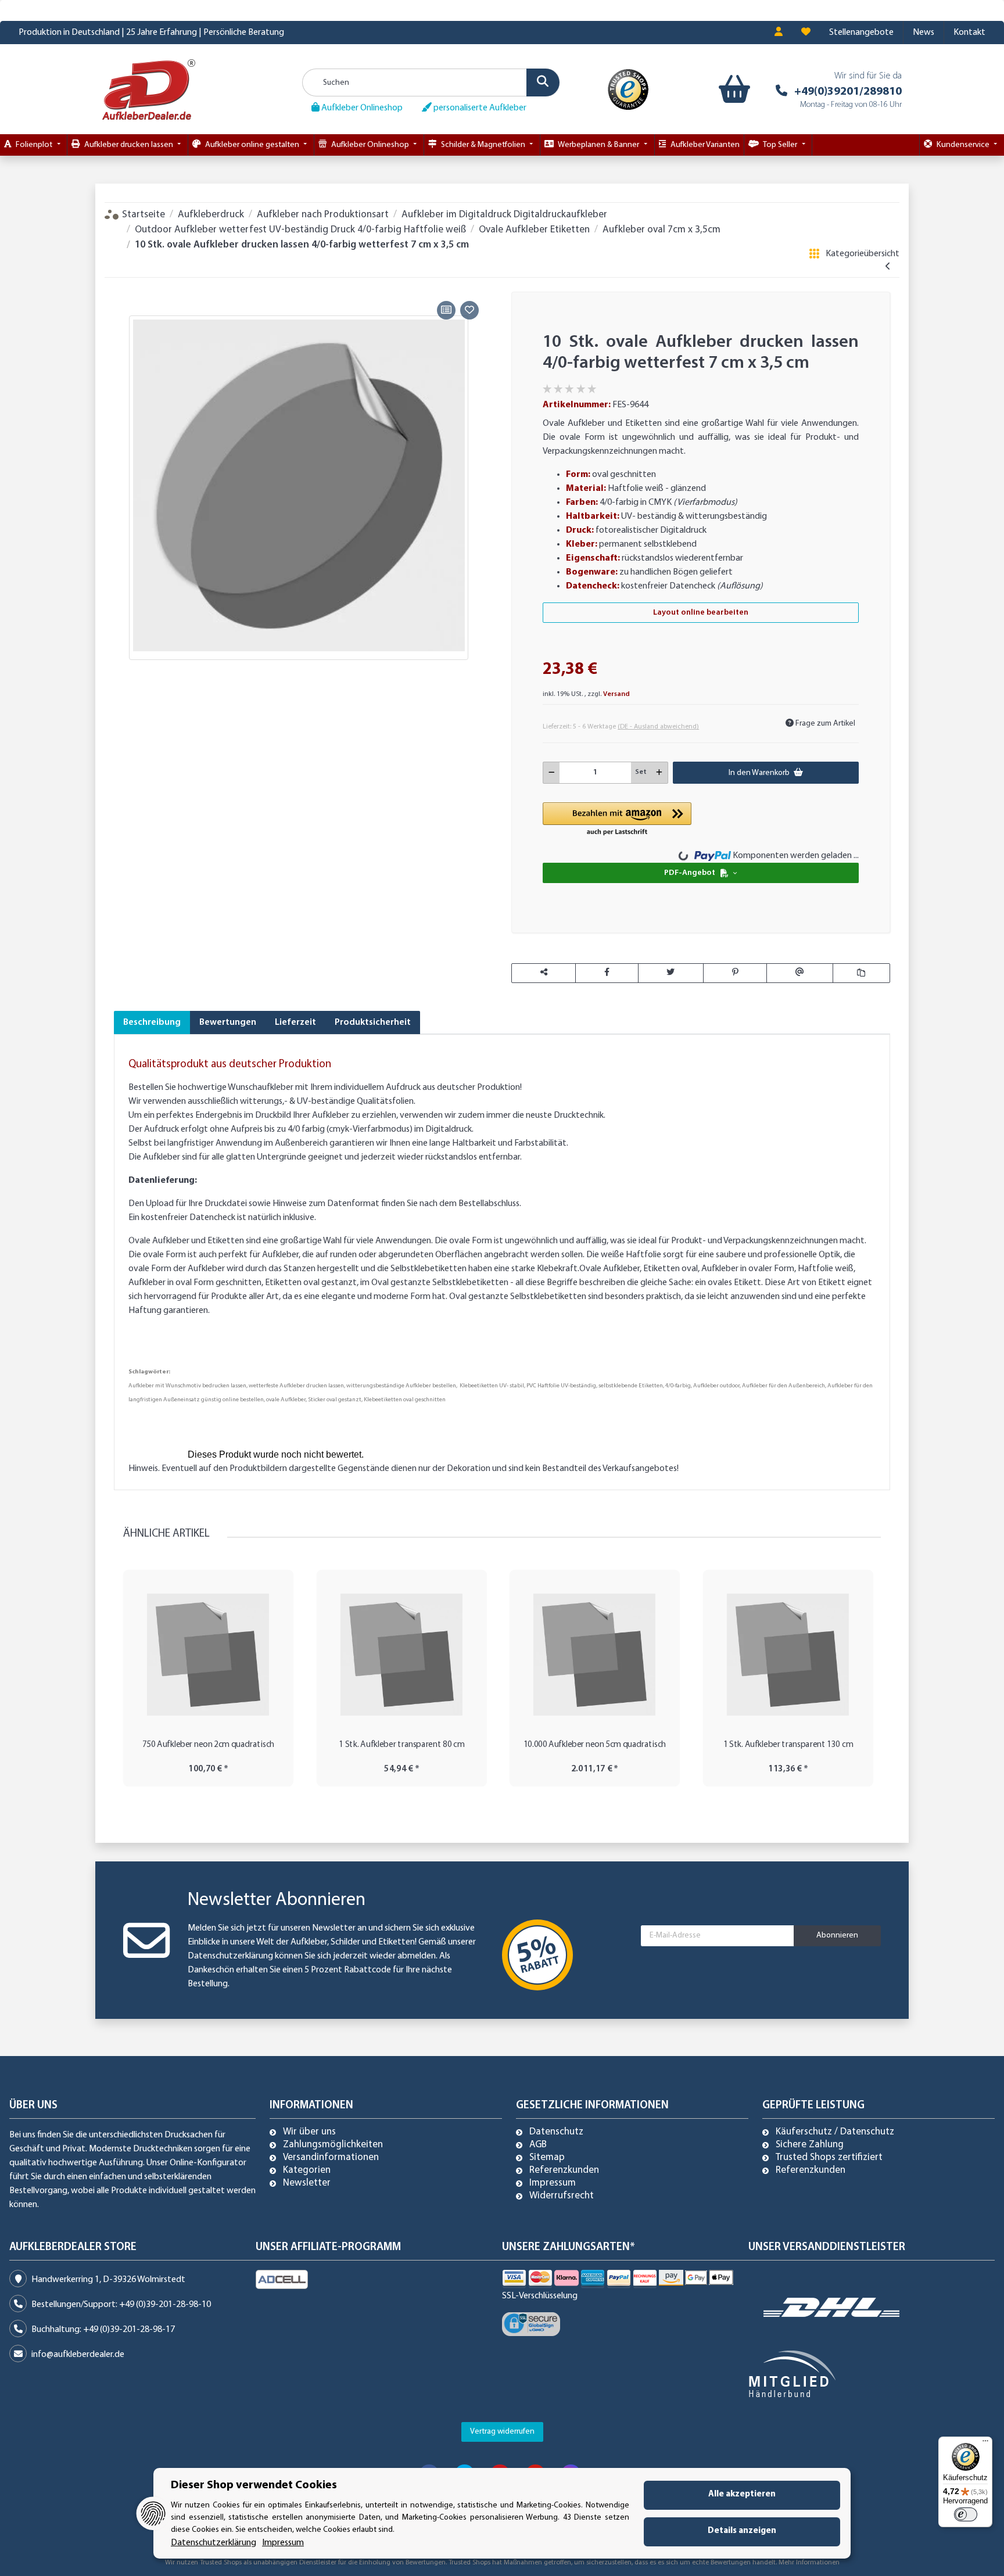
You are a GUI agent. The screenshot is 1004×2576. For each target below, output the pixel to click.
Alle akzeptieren (742, 2494)
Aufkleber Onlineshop (361, 108)
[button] (779, 33)
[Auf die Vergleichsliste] (446, 310)
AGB (538, 2145)
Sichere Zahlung (810, 2145)
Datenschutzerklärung (230, 1956)
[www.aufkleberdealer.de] (149, 89)
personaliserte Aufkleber (479, 108)
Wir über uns (309, 2132)
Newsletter (307, 2183)
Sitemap (547, 2158)
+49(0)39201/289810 (848, 92)
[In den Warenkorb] (123, 284)
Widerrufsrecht (562, 2196)
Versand (616, 694)
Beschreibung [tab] (152, 1022)
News (924, 33)
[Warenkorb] (732, 89)
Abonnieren (837, 1935)
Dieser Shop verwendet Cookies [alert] (254, 2485)
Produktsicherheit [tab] (373, 1022)
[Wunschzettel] (806, 33)
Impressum (553, 2183)
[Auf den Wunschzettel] (469, 310)
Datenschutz (556, 2132)
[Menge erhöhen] (659, 773)
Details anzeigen (742, 2531)
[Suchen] (543, 82)
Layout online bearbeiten (701, 613)
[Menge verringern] (552, 773)
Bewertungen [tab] (228, 1022)
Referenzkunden (564, 2170)
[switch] (966, 2514)
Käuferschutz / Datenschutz (835, 2132)
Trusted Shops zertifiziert (829, 2158)
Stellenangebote (861, 33)
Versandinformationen (331, 2158)
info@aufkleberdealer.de (78, 2355)
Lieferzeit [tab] (295, 1022)
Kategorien (307, 2170)
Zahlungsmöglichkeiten (333, 2145)
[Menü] (985, 2444)
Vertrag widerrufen (502, 2432)
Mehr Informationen (809, 2563)
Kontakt (969, 33)
